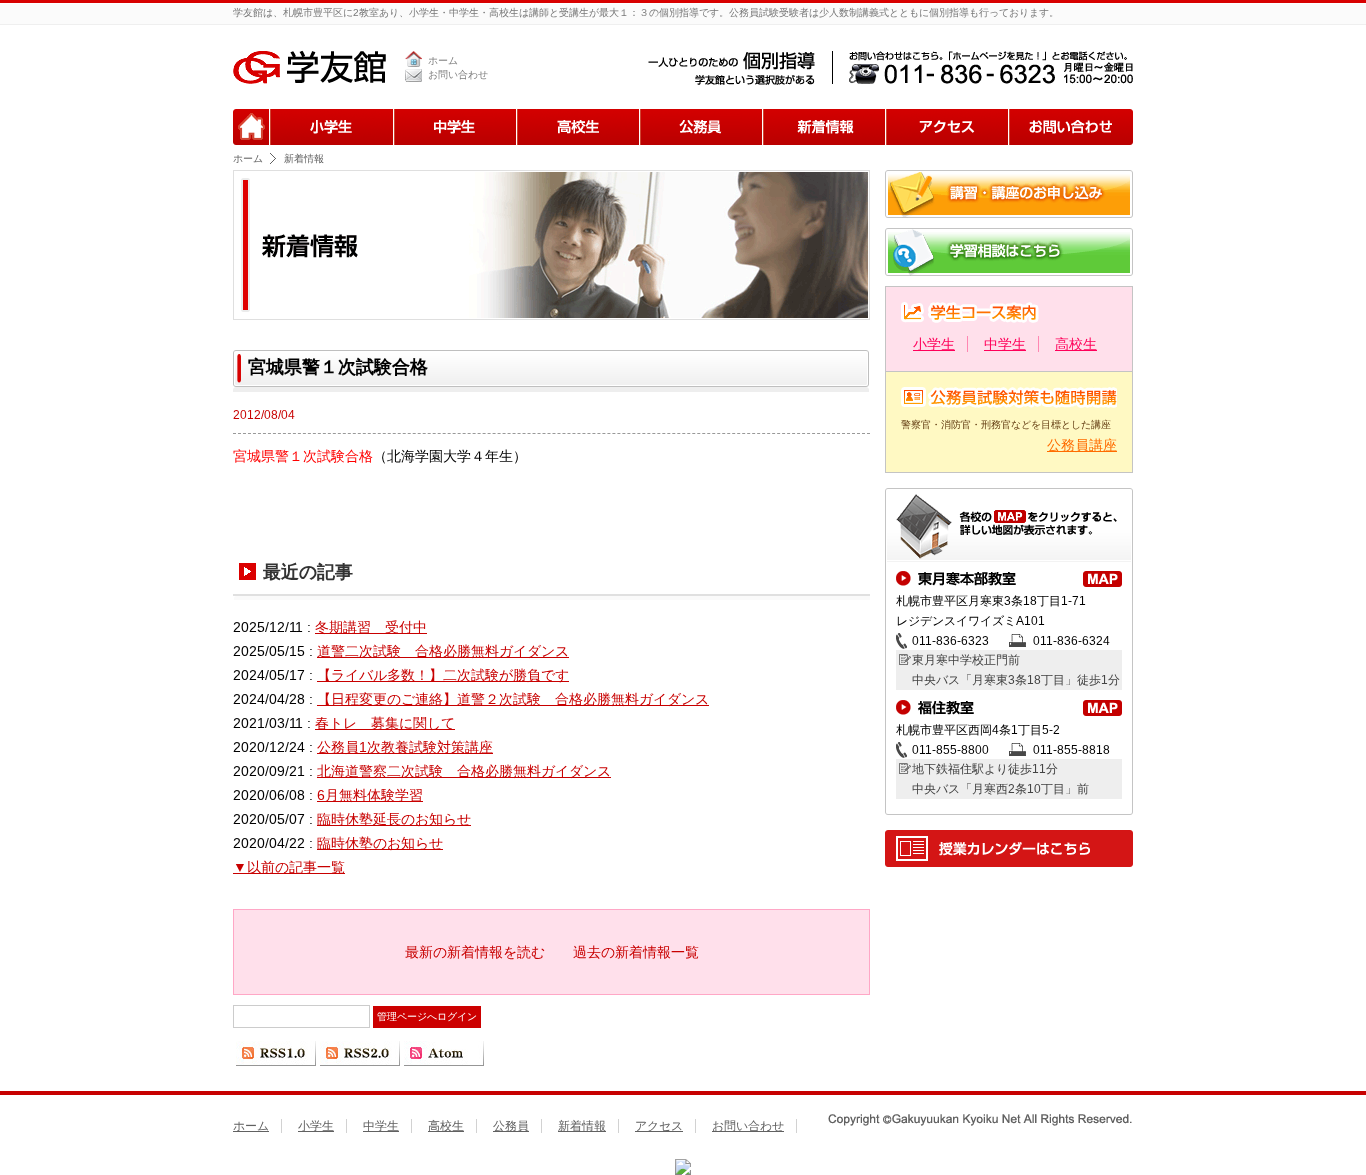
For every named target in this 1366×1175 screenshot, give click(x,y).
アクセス (947, 127)
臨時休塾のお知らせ (380, 843)
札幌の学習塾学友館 (310, 67)
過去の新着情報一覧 (636, 952)
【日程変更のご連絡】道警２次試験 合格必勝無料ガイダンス (513, 699)
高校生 (1076, 344)
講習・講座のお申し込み (1009, 194)
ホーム (443, 60)
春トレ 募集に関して (385, 723)
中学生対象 (454, 127)
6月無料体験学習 (370, 795)
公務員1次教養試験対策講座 (405, 747)
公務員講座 (1082, 445)
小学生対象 (331, 127)
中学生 (1005, 344)
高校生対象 (577, 127)
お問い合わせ (458, 74)
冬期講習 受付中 (371, 627)
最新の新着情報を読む (475, 952)
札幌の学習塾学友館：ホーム (251, 127)
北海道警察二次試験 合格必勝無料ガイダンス (464, 771)
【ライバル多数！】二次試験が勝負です (443, 675)
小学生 (934, 344)
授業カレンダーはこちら (1009, 848)
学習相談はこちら (1009, 252)
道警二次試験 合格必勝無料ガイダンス (443, 651)
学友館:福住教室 (1102, 708)
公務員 (700, 127)
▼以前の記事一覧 (289, 867)
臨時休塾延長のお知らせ (394, 819)
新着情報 (823, 127)
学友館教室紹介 (1009, 529)
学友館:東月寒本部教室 (1102, 579)
